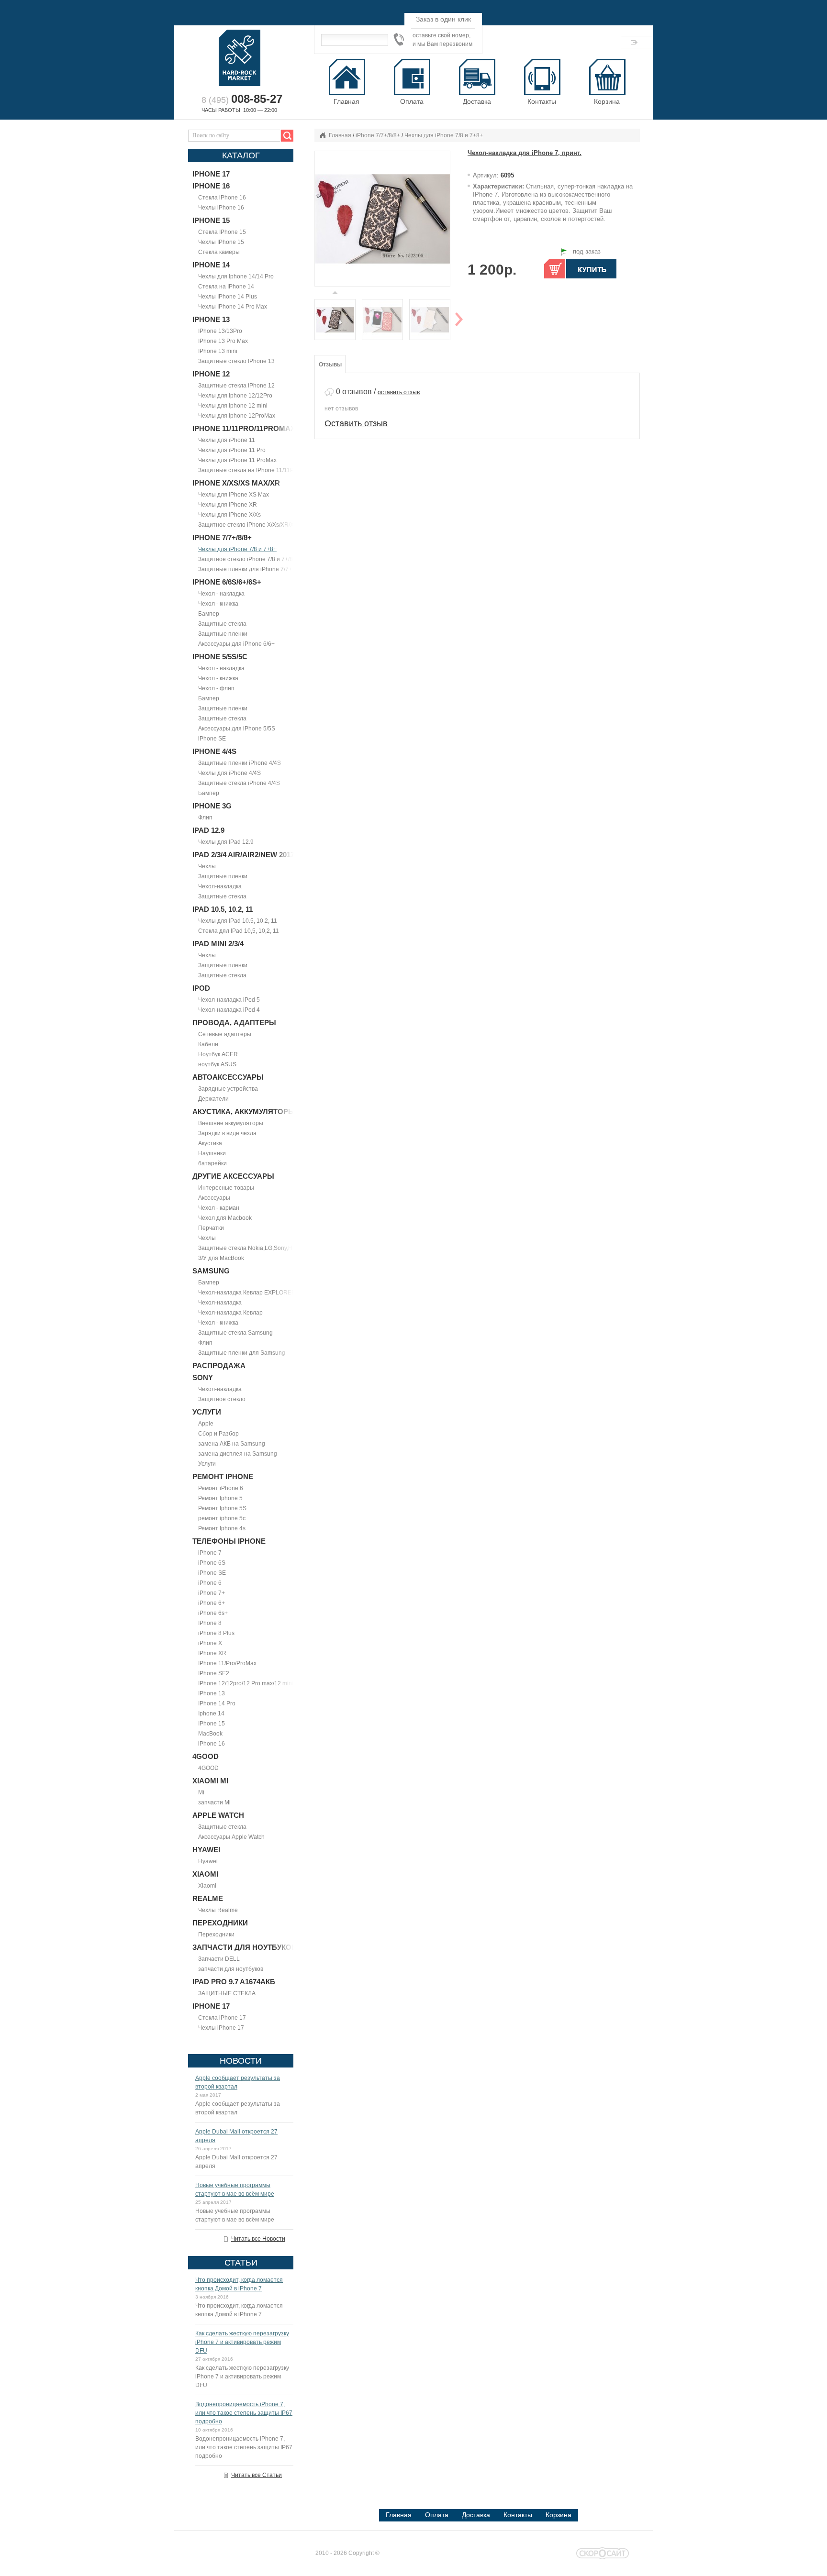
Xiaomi (207, 1886)
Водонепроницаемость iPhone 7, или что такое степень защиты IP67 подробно (244, 2413)
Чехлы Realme (218, 1910)
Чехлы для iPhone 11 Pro (232, 450)
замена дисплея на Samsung (238, 1454)
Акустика (210, 1143)
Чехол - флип (216, 688)
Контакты (518, 2515)
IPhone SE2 (214, 1673)
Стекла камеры (219, 252)
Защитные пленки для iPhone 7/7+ (245, 569)
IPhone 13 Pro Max (223, 341)
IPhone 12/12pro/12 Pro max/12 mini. (246, 1683)
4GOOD (208, 1768)
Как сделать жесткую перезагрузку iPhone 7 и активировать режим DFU (242, 2342)
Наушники (212, 1153)
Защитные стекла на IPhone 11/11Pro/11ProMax (263, 470)
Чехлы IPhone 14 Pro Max (233, 307)
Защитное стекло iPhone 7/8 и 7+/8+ (247, 559)
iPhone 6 (210, 1583)
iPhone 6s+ (213, 1613)
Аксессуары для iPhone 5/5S (237, 729)
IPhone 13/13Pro (220, 331)
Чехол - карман (219, 1208)
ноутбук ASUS (217, 1064)
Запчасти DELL (219, 1959)
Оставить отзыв (356, 423)
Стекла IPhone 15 (222, 232)
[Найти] (285, 136)
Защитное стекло (222, 1399)
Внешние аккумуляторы (231, 1123)
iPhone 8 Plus (216, 1633)
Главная (340, 135)
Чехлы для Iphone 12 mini (233, 406)
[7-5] (430, 320)
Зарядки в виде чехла (227, 1133)
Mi (201, 1792)
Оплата (437, 2515)
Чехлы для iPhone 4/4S (229, 773)
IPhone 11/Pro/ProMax (227, 1663)
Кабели (208, 1044)
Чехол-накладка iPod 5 (229, 1000)
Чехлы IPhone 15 (221, 242)
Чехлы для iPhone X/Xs (229, 515)
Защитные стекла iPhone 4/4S (239, 783)
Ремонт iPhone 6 (221, 1488)
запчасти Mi (214, 1802)
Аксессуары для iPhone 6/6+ (236, 644)
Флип (205, 818)
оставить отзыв (399, 392)
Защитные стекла (222, 624)
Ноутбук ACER (218, 1054)
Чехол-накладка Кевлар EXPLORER (247, 1293)
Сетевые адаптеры (225, 1034)
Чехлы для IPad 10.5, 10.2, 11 (238, 921)
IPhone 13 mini (218, 351)
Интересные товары (226, 1188)
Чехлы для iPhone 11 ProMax (237, 460)
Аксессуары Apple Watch (231, 1837)
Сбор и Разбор (218, 1434)
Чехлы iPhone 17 (221, 2028)
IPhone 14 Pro (217, 1703)
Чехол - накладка (221, 594)
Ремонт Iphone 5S (222, 1508)
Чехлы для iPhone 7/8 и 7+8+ (237, 549)
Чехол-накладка (220, 886)
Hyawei (208, 1861)
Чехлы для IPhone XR (228, 505)
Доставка (476, 2515)
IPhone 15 (212, 1724)
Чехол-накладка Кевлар (230, 1313)
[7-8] (382, 218)
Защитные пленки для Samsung (242, 1353)
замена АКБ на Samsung (232, 1444)
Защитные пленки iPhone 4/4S (240, 763)
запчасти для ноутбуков (231, 1969)
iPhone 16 (212, 1744)
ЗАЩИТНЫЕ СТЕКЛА (227, 1993)
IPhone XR (212, 1653)
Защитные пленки (223, 634)
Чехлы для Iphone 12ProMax (237, 416)
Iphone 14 (211, 1714)
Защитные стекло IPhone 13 (236, 361)
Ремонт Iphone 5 (220, 1498)
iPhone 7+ (212, 1593)
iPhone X (210, 1643)
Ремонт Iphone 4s (222, 1528)
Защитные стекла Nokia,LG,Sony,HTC (249, 1248)
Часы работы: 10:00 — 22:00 (239, 110)
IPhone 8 (210, 1623)
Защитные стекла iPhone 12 (236, 386)
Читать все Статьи (257, 2475)
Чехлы (207, 866)
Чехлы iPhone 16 (221, 208)
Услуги (207, 1464)
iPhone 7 (210, 1553)
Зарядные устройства (228, 1089)
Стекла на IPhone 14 (226, 287)
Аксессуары (214, 1198)
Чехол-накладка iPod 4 (229, 1010)
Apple (206, 1424)
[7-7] (382, 320)
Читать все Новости (258, 2239)
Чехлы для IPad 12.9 (226, 842)
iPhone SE (212, 739)
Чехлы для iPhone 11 (227, 440)
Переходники (216, 1935)
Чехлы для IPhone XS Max (234, 495)
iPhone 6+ (212, 1603)
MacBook (210, 1734)
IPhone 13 (212, 1693)
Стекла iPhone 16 (222, 198)
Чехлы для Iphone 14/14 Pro (236, 276)
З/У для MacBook (221, 1258)
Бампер (209, 614)
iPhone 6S (212, 1563)
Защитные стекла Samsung (235, 1333)
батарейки (212, 1163)
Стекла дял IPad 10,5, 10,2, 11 (239, 931)
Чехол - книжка (218, 604)
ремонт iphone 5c (222, 1518)
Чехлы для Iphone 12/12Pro (235, 396)
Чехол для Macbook (225, 1218)
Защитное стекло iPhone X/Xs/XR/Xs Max (254, 525)
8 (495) (242, 100)
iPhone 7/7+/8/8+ (378, 135)
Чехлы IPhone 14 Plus (228, 297)
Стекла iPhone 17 (222, 2018)
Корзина (607, 101)
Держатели (213, 1099)
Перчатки (211, 1228)
